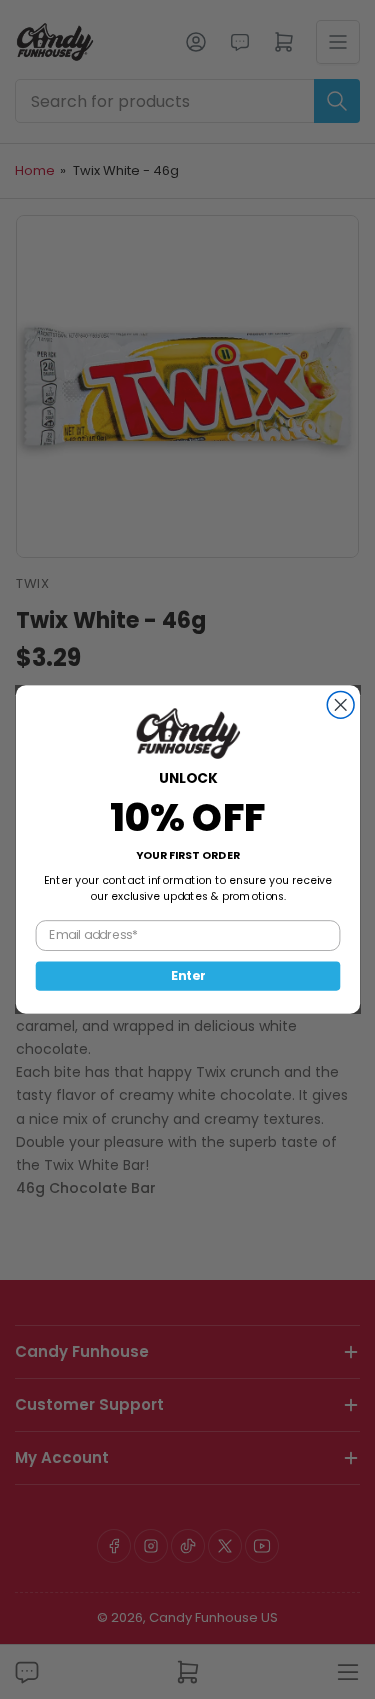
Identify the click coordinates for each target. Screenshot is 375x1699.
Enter (187, 976)
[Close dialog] (340, 704)
